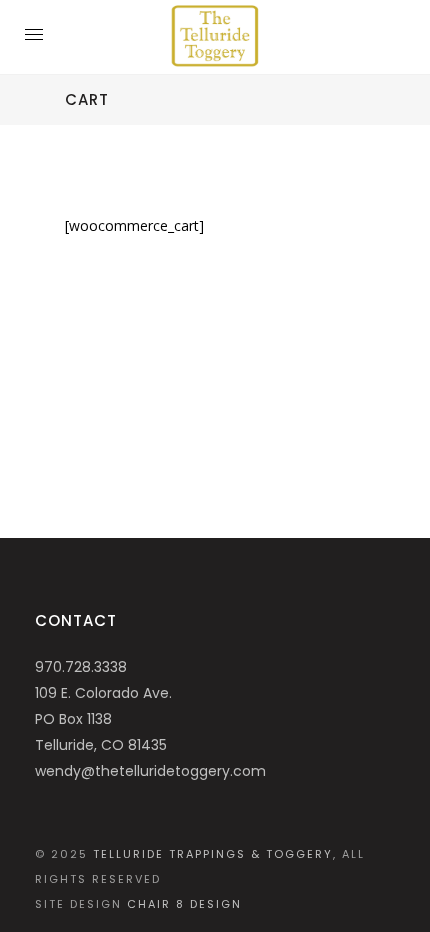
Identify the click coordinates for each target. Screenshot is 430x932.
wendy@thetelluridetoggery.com (150, 771)
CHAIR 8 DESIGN (184, 904)
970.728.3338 (81, 667)
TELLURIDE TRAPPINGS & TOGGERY (213, 854)
